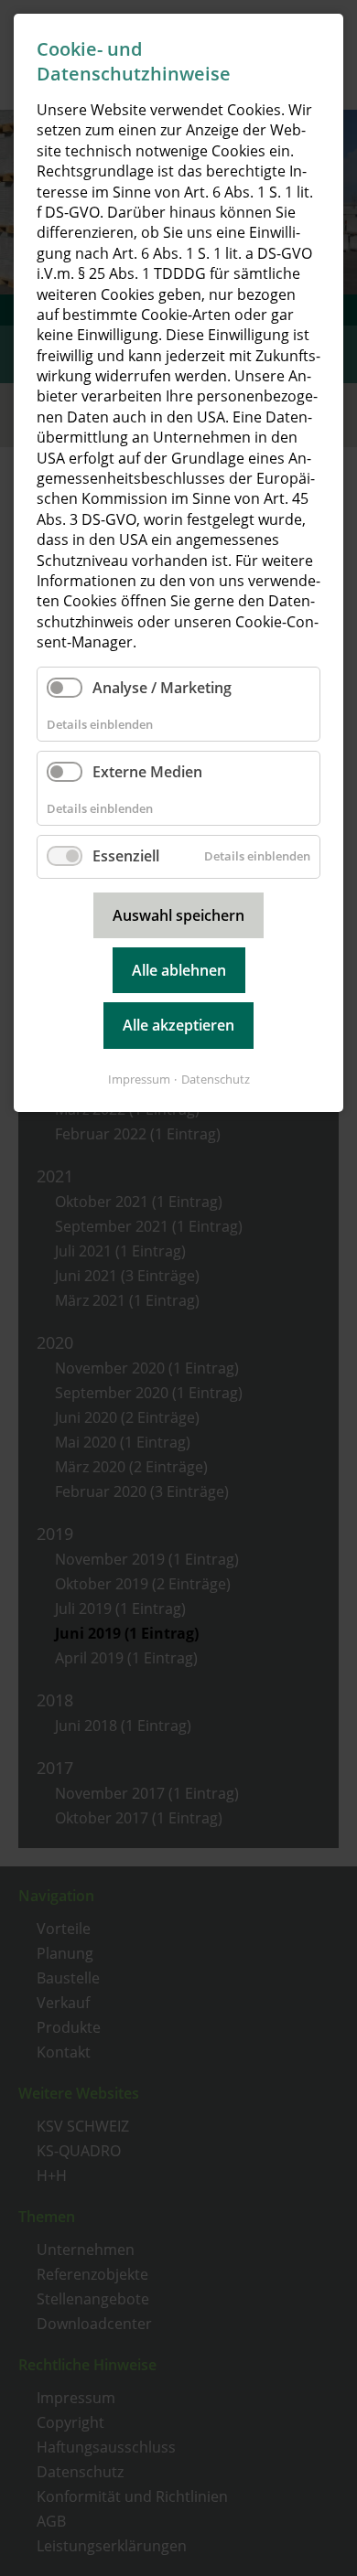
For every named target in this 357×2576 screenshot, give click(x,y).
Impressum (139, 1079)
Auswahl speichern (178, 915)
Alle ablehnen (179, 970)
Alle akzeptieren (178, 1025)
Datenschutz (216, 1079)
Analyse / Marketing (162, 688)
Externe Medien (147, 772)
